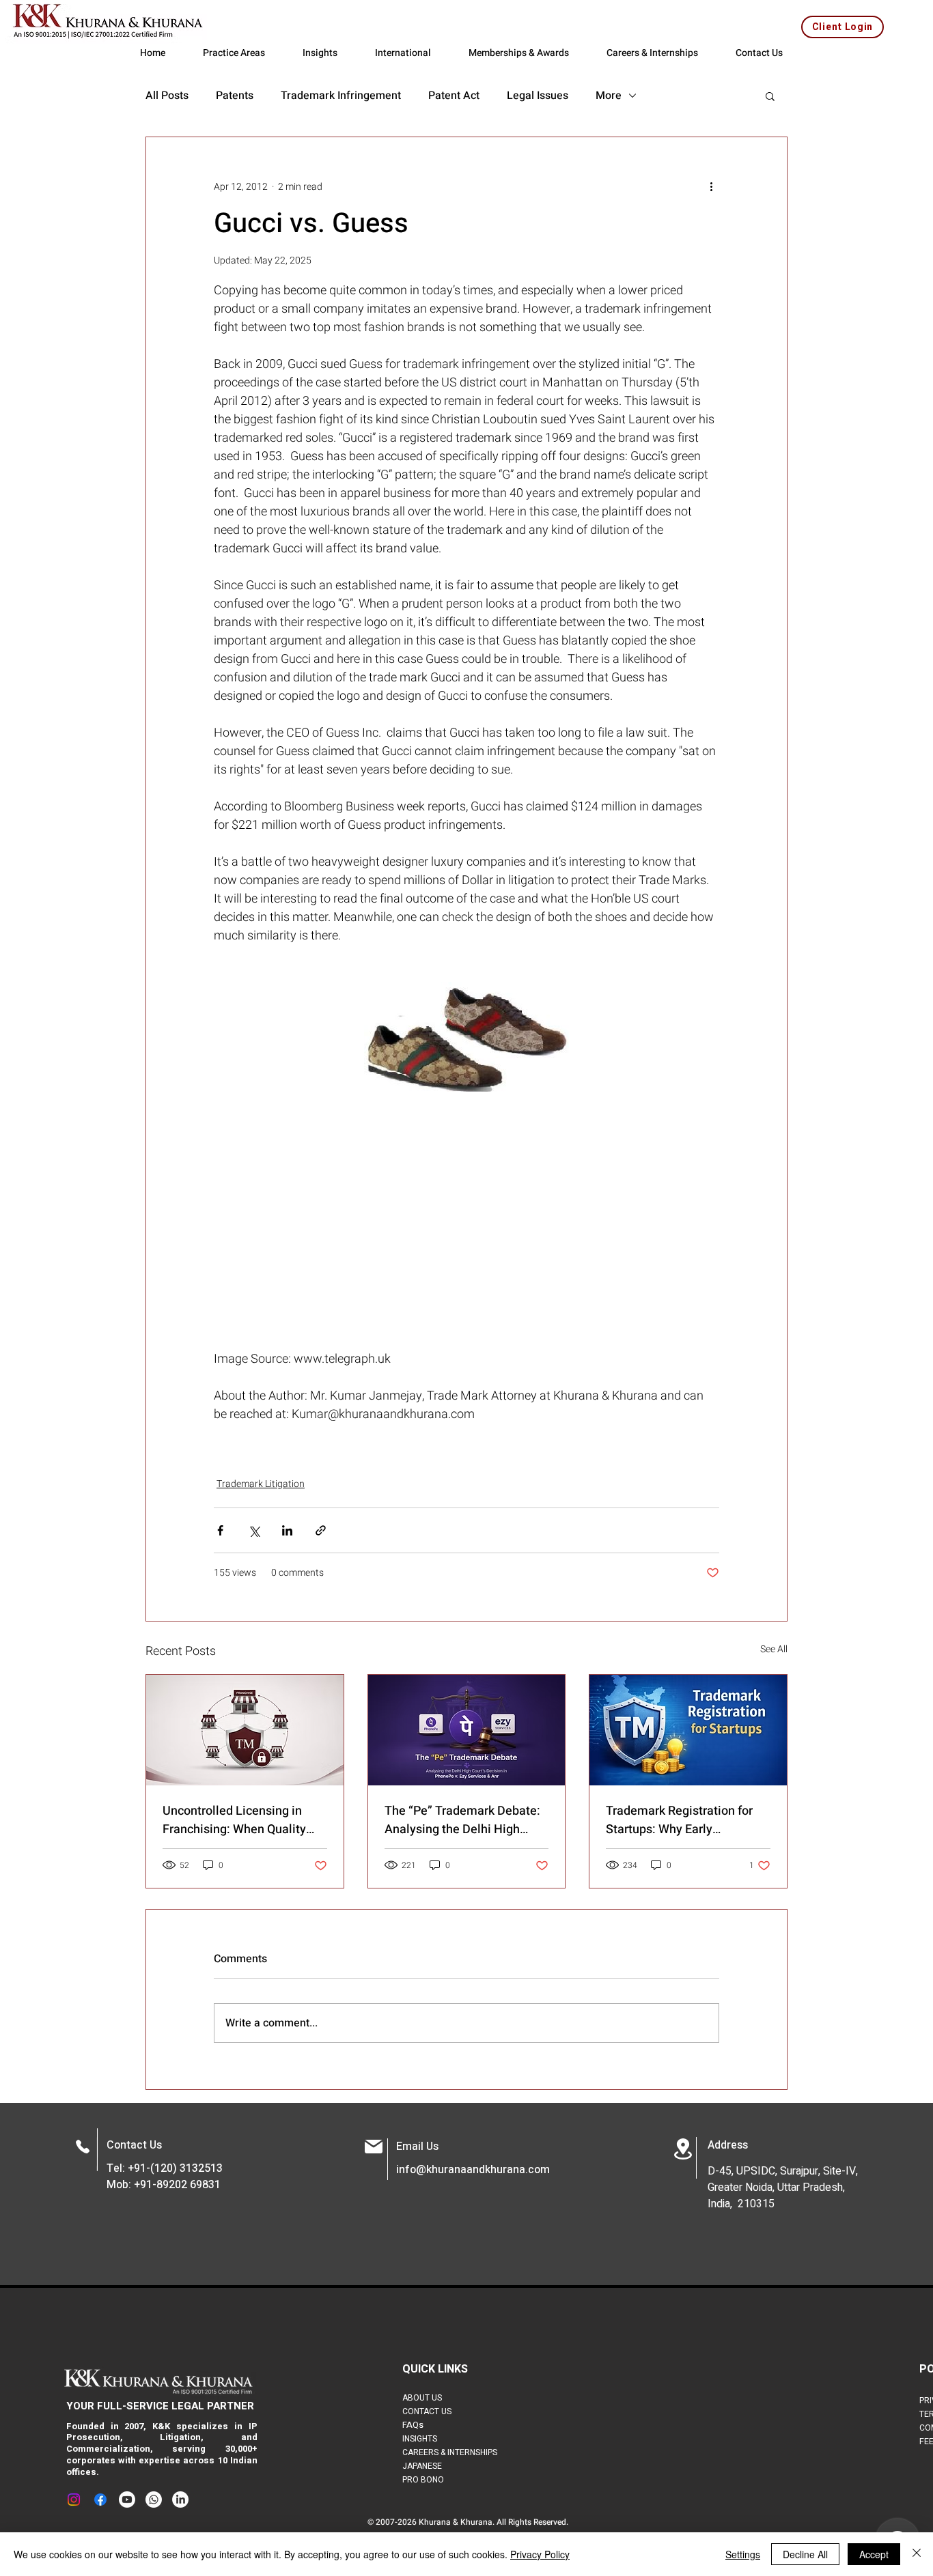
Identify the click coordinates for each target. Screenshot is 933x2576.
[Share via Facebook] (220, 1530)
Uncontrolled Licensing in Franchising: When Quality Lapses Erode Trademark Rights (234, 1820)
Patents (235, 96)
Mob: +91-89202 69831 (164, 2185)
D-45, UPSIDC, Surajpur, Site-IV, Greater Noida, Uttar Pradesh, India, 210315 (783, 2188)
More (609, 96)
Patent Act (454, 96)
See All (774, 1649)
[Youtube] (127, 2500)
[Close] (917, 2554)
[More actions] (711, 186)
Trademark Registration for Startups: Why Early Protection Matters (679, 1820)
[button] (770, 96)
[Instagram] (74, 2500)
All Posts (167, 96)
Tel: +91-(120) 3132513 (165, 2168)
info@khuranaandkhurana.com (473, 2170)
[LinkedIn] (180, 2500)
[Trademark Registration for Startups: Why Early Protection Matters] (688, 1730)
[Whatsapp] (154, 2500)
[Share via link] (321, 1530)
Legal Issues (538, 96)
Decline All (805, 2554)
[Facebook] (100, 2500)
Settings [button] (743, 2554)
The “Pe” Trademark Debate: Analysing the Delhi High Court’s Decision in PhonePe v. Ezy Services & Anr (462, 1820)
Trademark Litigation (261, 1484)
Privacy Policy (540, 2554)
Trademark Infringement (341, 96)
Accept (874, 2554)
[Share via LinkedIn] (287, 1530)
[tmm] (245, 1730)
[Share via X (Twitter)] (254, 1530)
